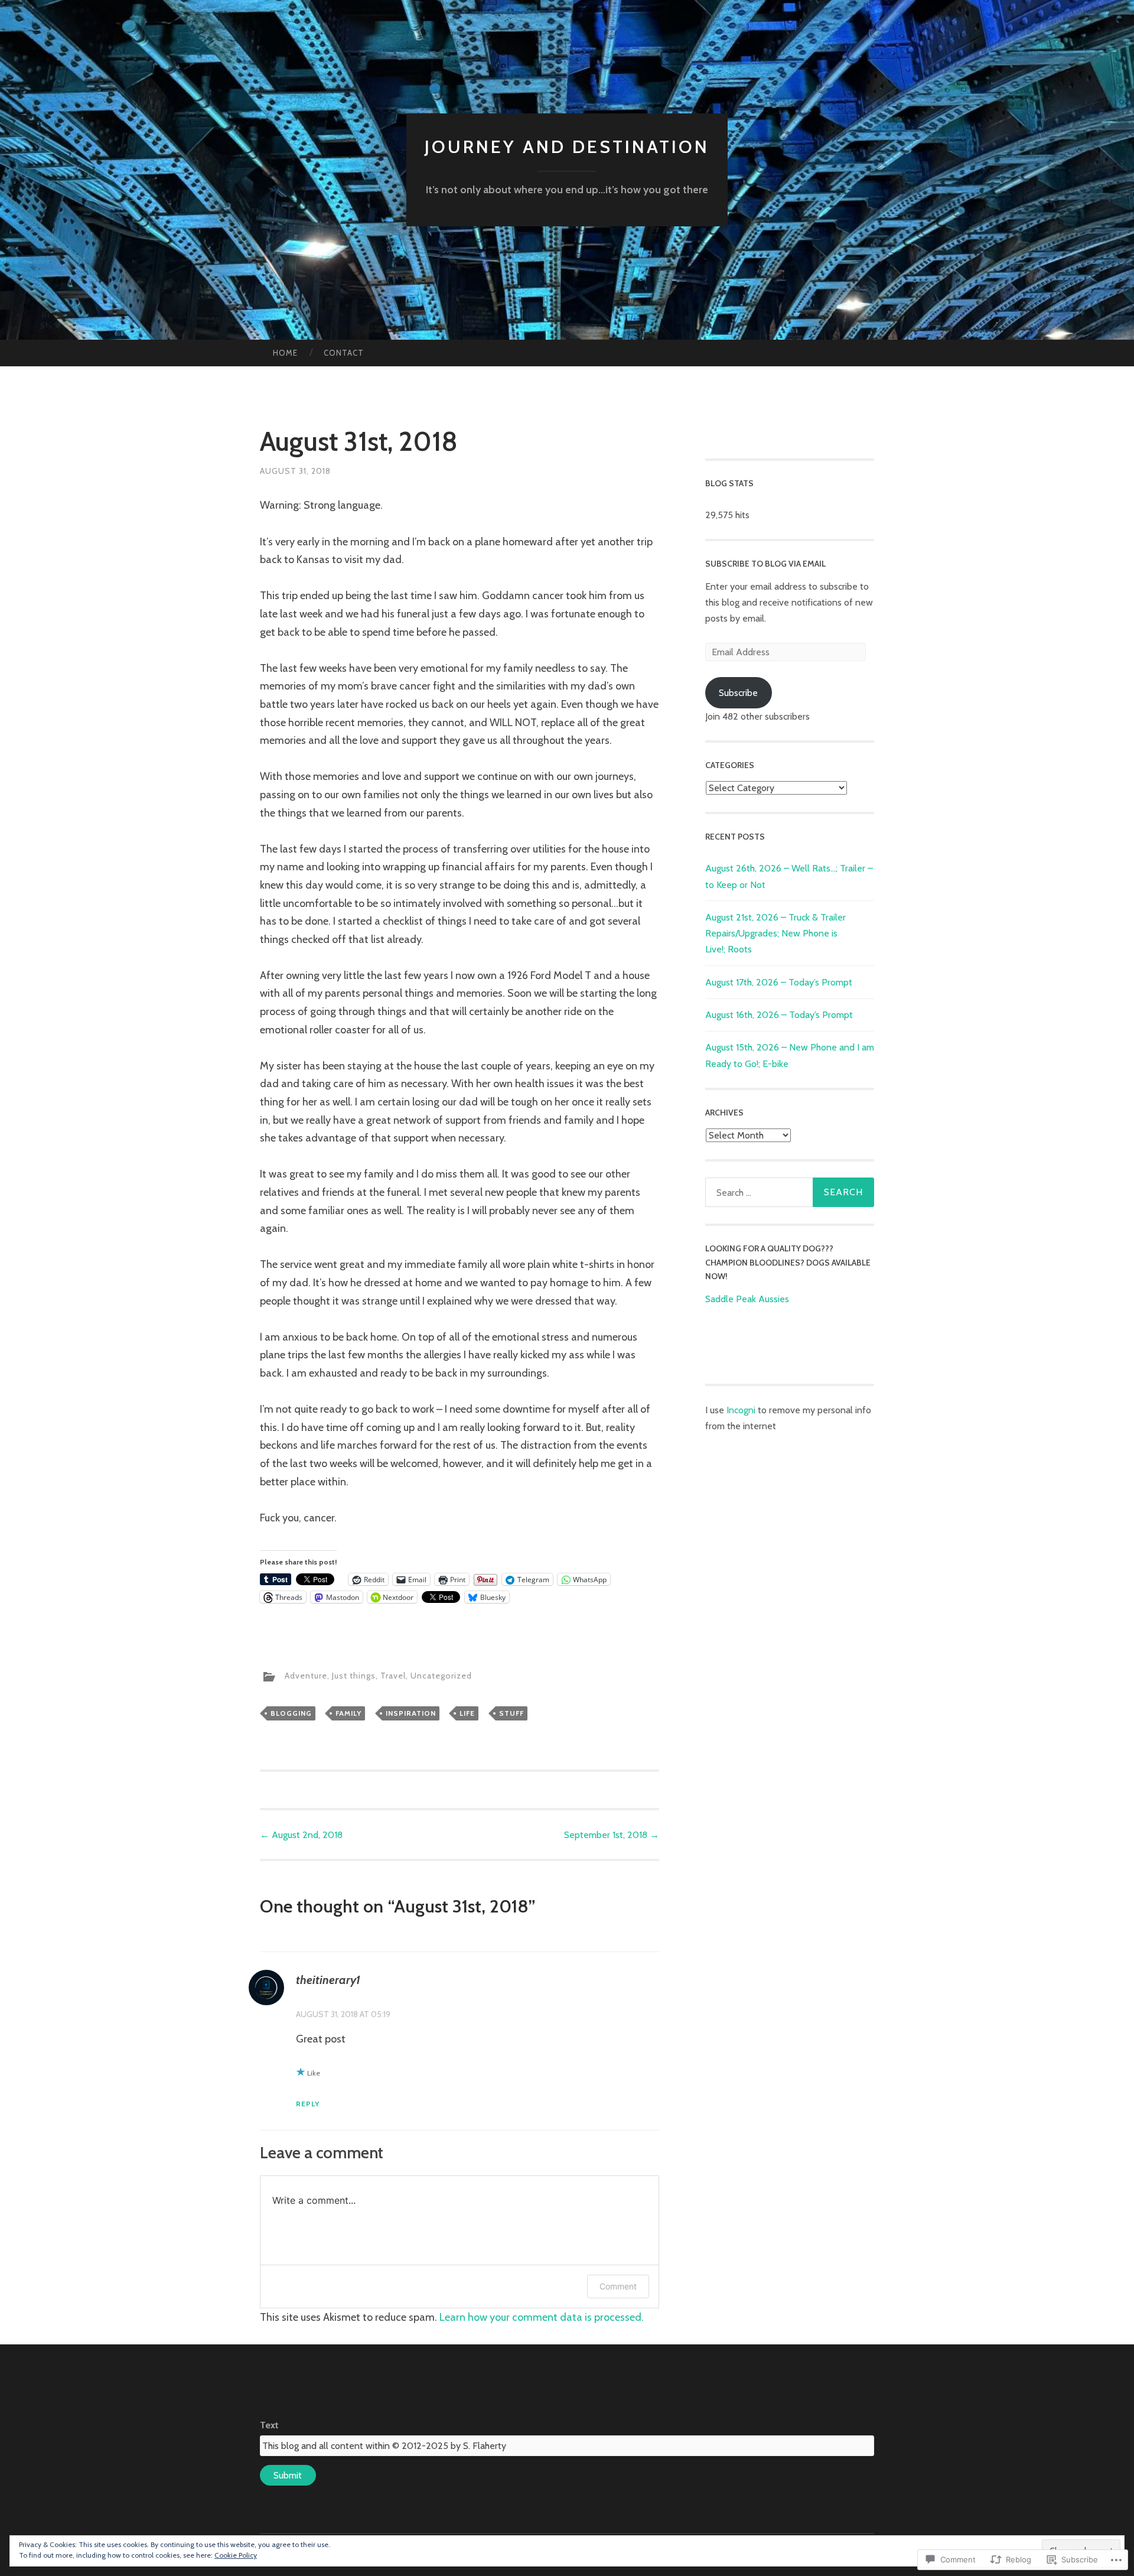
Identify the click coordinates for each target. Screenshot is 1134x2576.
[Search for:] (790, 1192)
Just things (354, 1676)
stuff (511, 1713)
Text (269, 2425)
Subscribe (738, 693)
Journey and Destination (567, 147)
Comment (618, 2286)
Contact (344, 353)
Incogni (742, 1410)
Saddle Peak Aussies (747, 1299)
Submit (288, 2475)
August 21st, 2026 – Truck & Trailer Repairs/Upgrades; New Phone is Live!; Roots (775, 933)
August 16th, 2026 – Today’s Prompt (779, 1015)
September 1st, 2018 (612, 1835)
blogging (291, 1713)
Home (285, 353)
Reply (308, 2104)
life (467, 1713)
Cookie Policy (236, 2555)
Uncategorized (441, 1676)
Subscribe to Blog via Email (765, 564)
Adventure (306, 1676)
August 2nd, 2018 (301, 1835)
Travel (393, 1676)
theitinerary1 (328, 1980)
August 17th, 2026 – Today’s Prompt (779, 982)
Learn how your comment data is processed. (542, 2317)
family (348, 1713)
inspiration (411, 1713)
